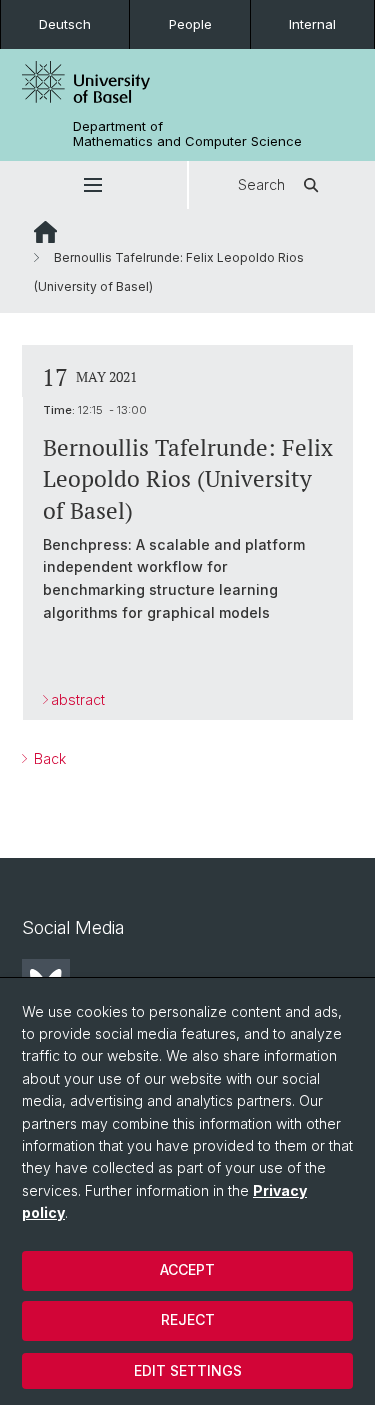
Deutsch (65, 24)
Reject (188, 1319)
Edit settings (188, 1370)
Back (48, 758)
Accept (187, 1269)
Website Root (45, 232)
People (190, 24)
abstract (78, 699)
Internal (312, 24)
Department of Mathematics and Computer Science (187, 134)
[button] (93, 185)
